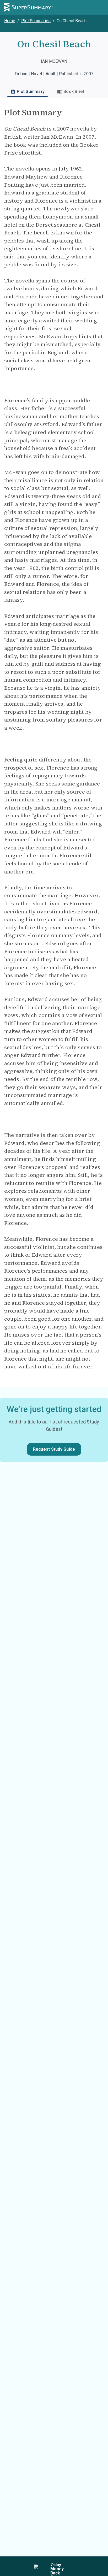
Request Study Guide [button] (54, 1449)
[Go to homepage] (29, 7)
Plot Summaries (36, 21)
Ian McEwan (54, 61)
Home (10, 21)
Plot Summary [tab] (31, 91)
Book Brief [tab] (74, 91)
